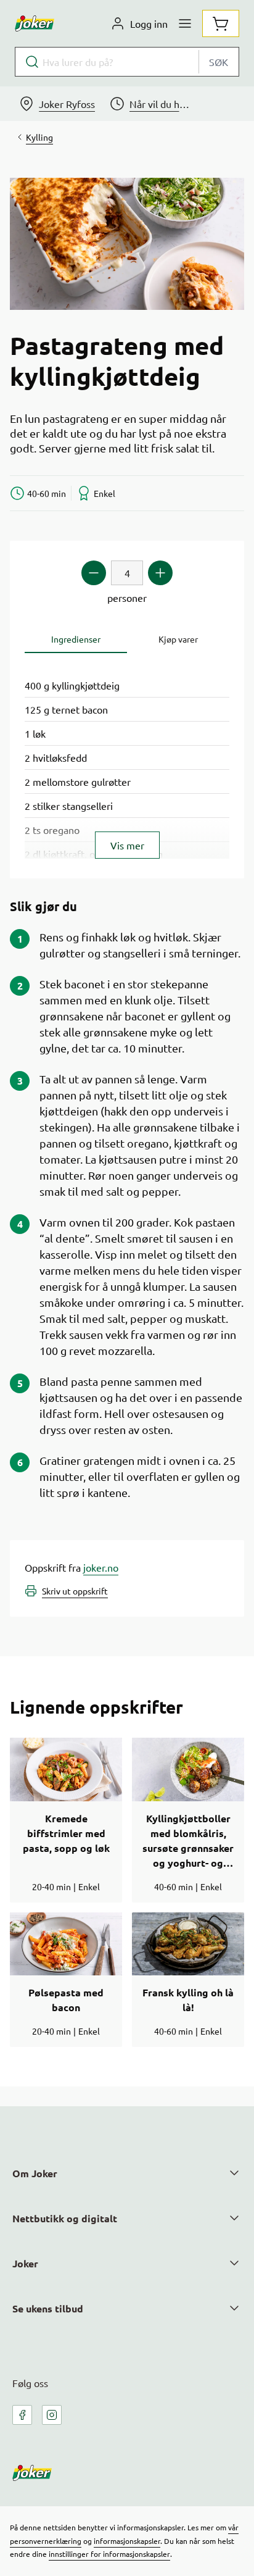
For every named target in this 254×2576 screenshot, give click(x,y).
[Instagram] (52, 2415)
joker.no (101, 1567)
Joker (25, 2263)
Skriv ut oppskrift (75, 1591)
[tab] (76, 639)
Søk (219, 62)
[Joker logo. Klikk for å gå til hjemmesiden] (35, 23)
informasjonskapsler (127, 2541)
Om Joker (35, 2173)
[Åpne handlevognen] (221, 23)
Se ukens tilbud (48, 2308)
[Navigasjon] (185, 23)
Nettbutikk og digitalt (65, 2218)
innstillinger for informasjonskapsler (109, 2554)
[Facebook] (22, 2415)
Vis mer (127, 845)
